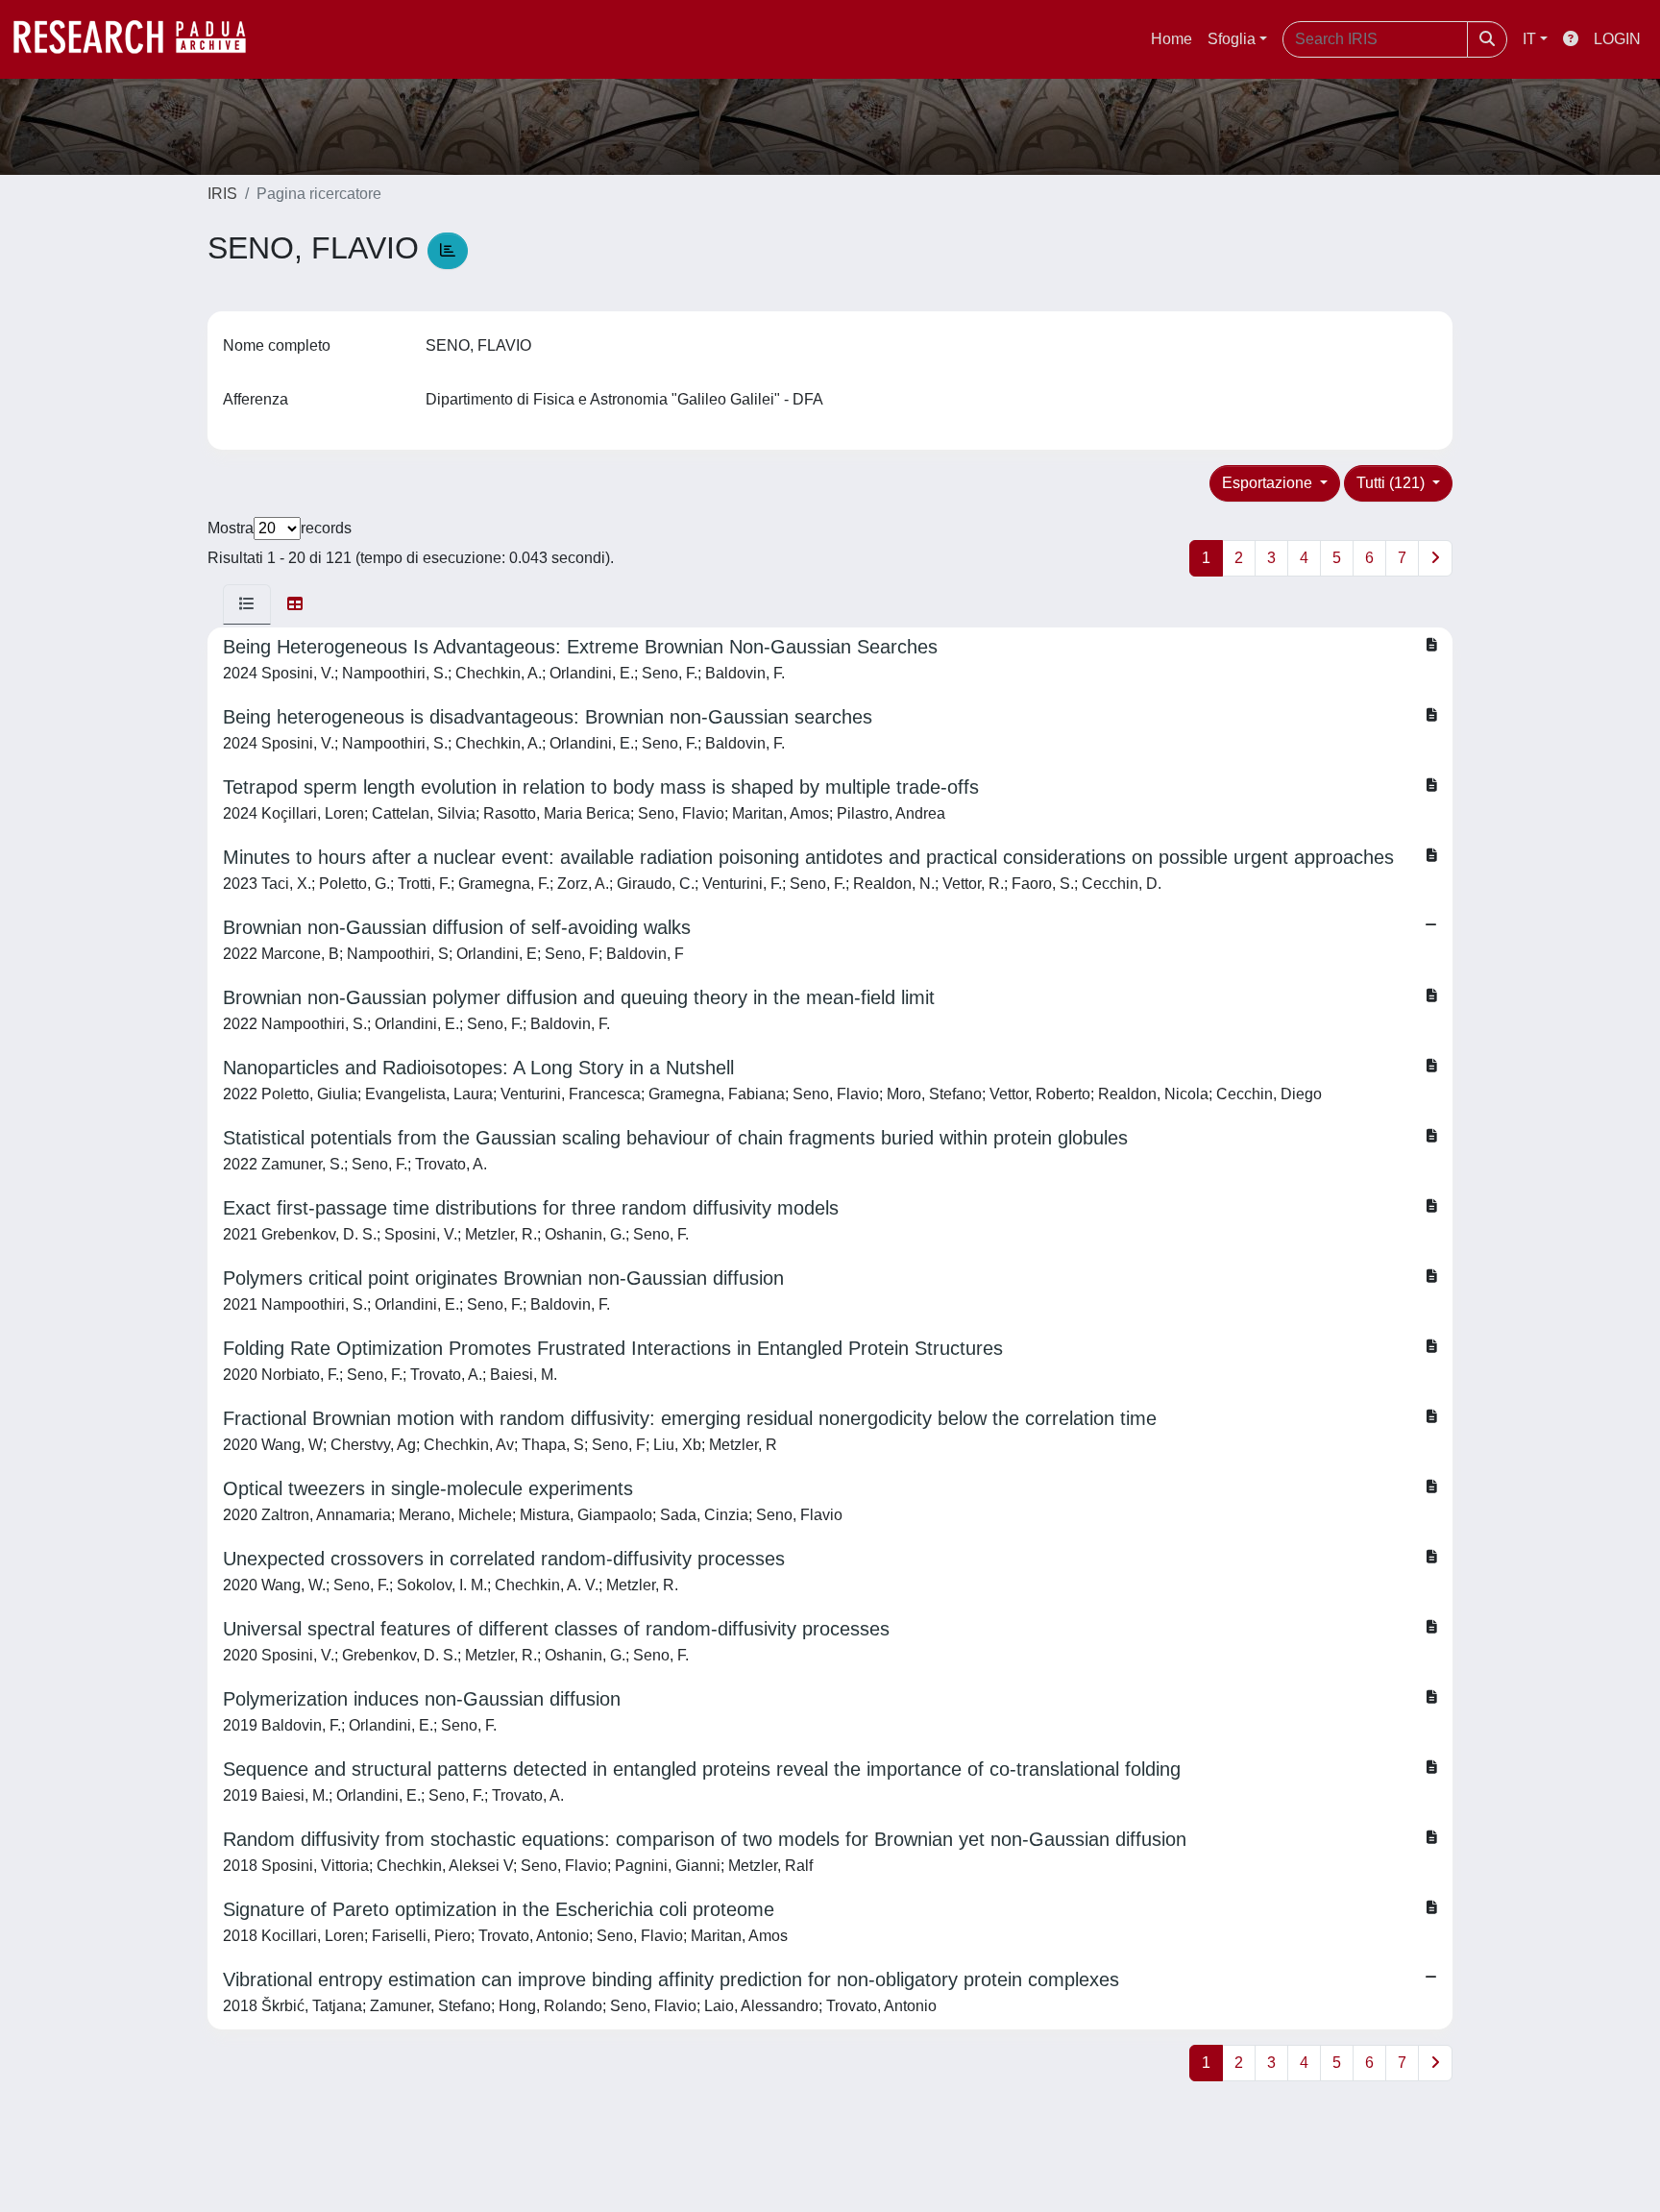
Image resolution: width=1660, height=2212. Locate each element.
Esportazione (1269, 483)
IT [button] (1529, 39)
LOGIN (1617, 39)
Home (1172, 39)
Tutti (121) (1392, 483)
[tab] (247, 604)
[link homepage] (139, 39)
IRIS (222, 194)
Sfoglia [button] (1232, 39)
